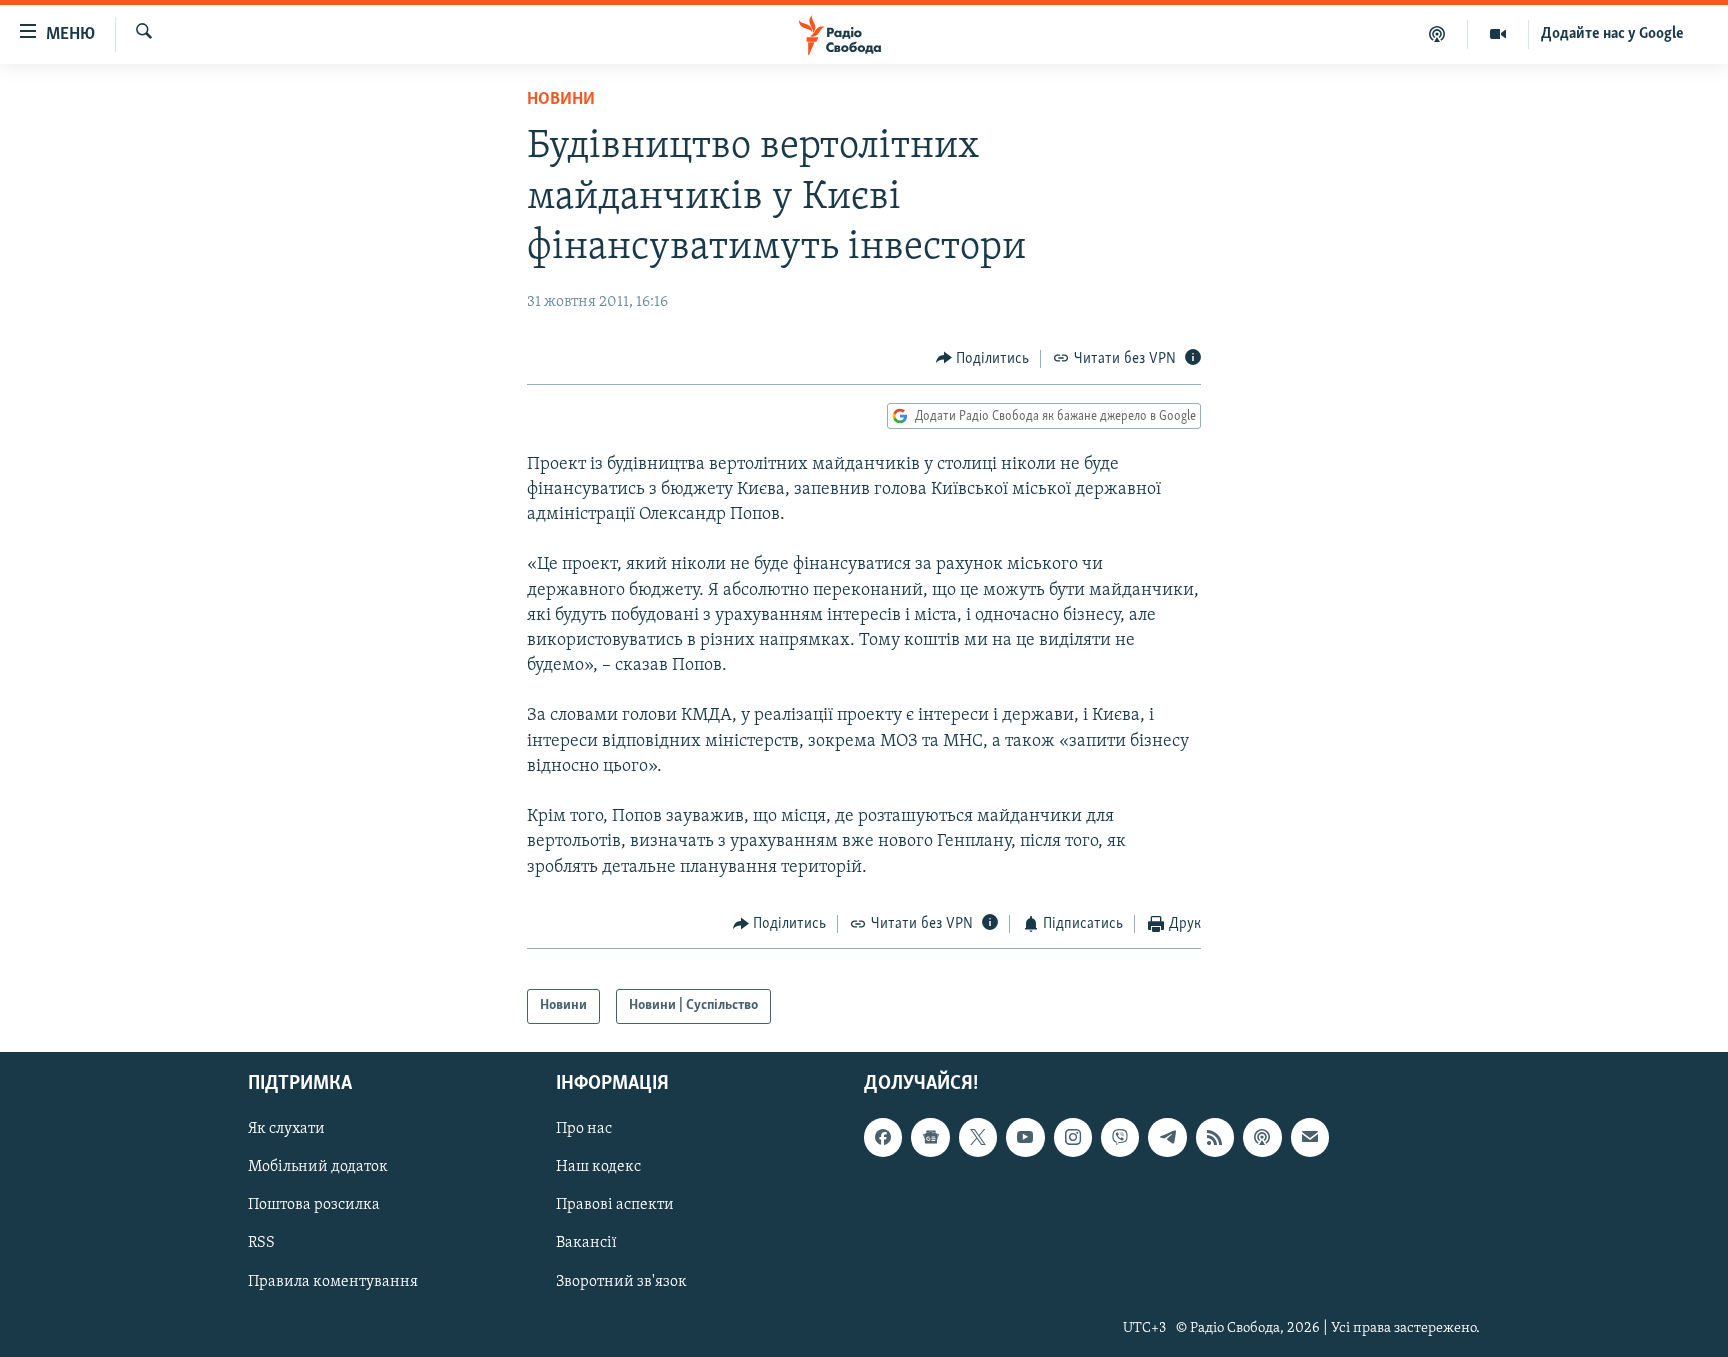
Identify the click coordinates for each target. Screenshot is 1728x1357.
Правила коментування (333, 1281)
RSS (261, 1243)
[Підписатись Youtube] (1025, 1137)
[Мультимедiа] (1498, 34)
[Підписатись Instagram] (1073, 1137)
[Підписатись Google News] (930, 1137)
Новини (561, 100)
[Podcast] (1262, 1137)
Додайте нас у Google (1612, 34)
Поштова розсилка (314, 1205)
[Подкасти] (1437, 34)
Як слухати (286, 1129)
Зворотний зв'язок (621, 1281)
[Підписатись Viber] (1120, 1137)
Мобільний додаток (318, 1167)
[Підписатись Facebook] (883, 1137)
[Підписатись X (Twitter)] (978, 1137)
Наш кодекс (598, 1167)
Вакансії (586, 1243)
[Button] (983, 359)
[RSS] (1215, 1137)
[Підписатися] (1310, 1137)
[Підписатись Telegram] (1167, 1137)
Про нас (584, 1129)
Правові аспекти (615, 1205)
